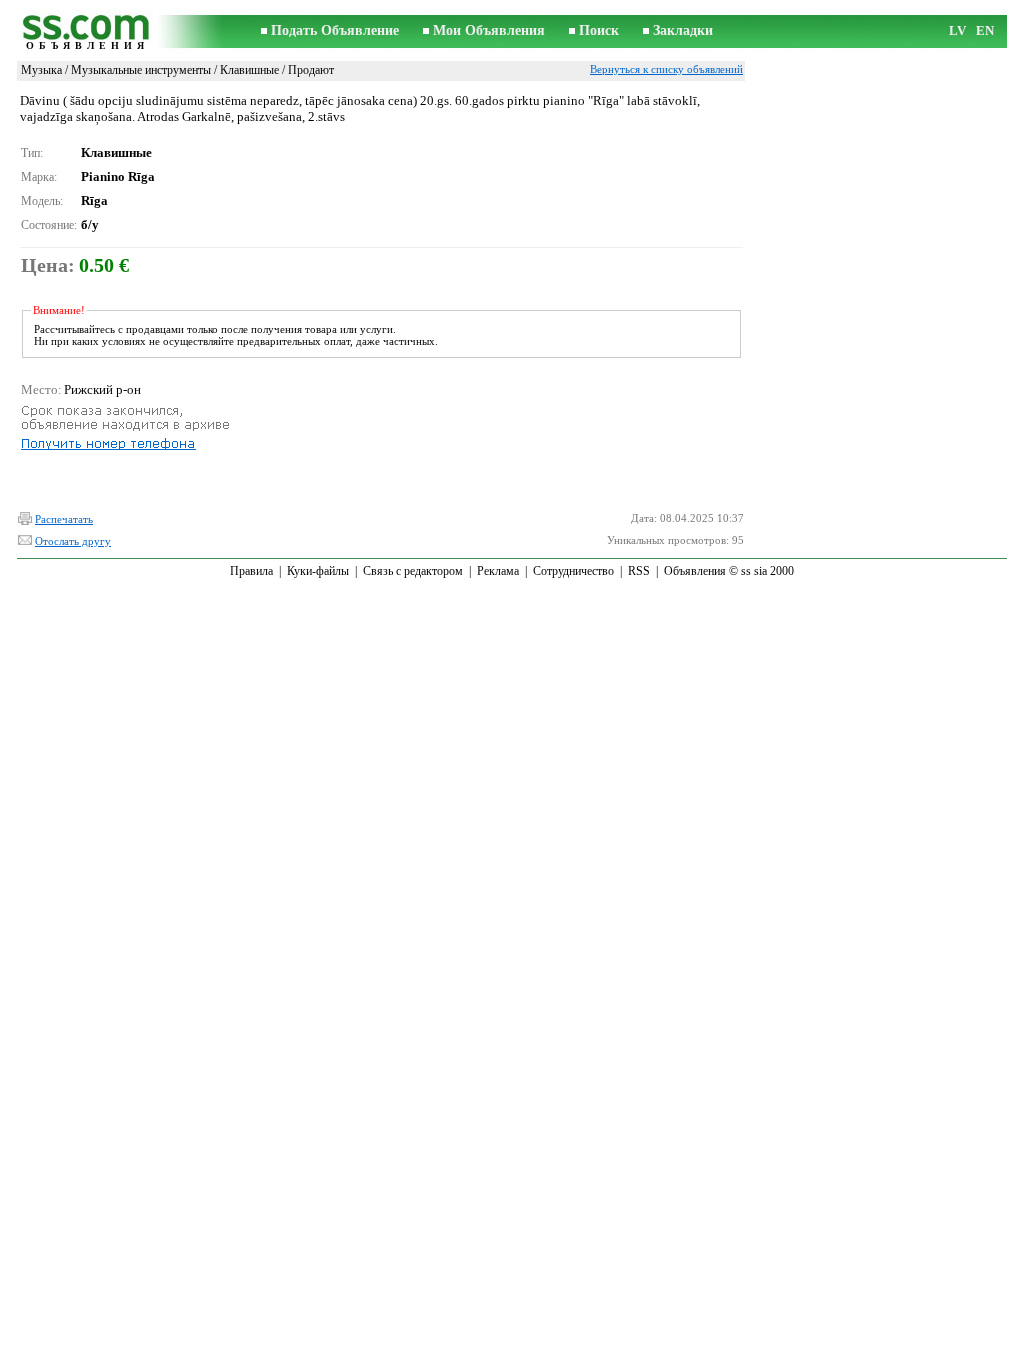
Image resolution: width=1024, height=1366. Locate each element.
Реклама (498, 571)
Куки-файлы (318, 571)
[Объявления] (87, 31)
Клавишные (249, 70)
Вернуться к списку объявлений (666, 69)
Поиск (599, 30)
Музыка (41, 70)
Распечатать (64, 519)
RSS (639, 571)
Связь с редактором (413, 571)
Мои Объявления (489, 30)
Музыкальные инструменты (141, 70)
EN (985, 30)
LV (957, 30)
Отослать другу (73, 541)
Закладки (683, 30)
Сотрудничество (573, 571)
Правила (251, 571)
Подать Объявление (335, 30)
